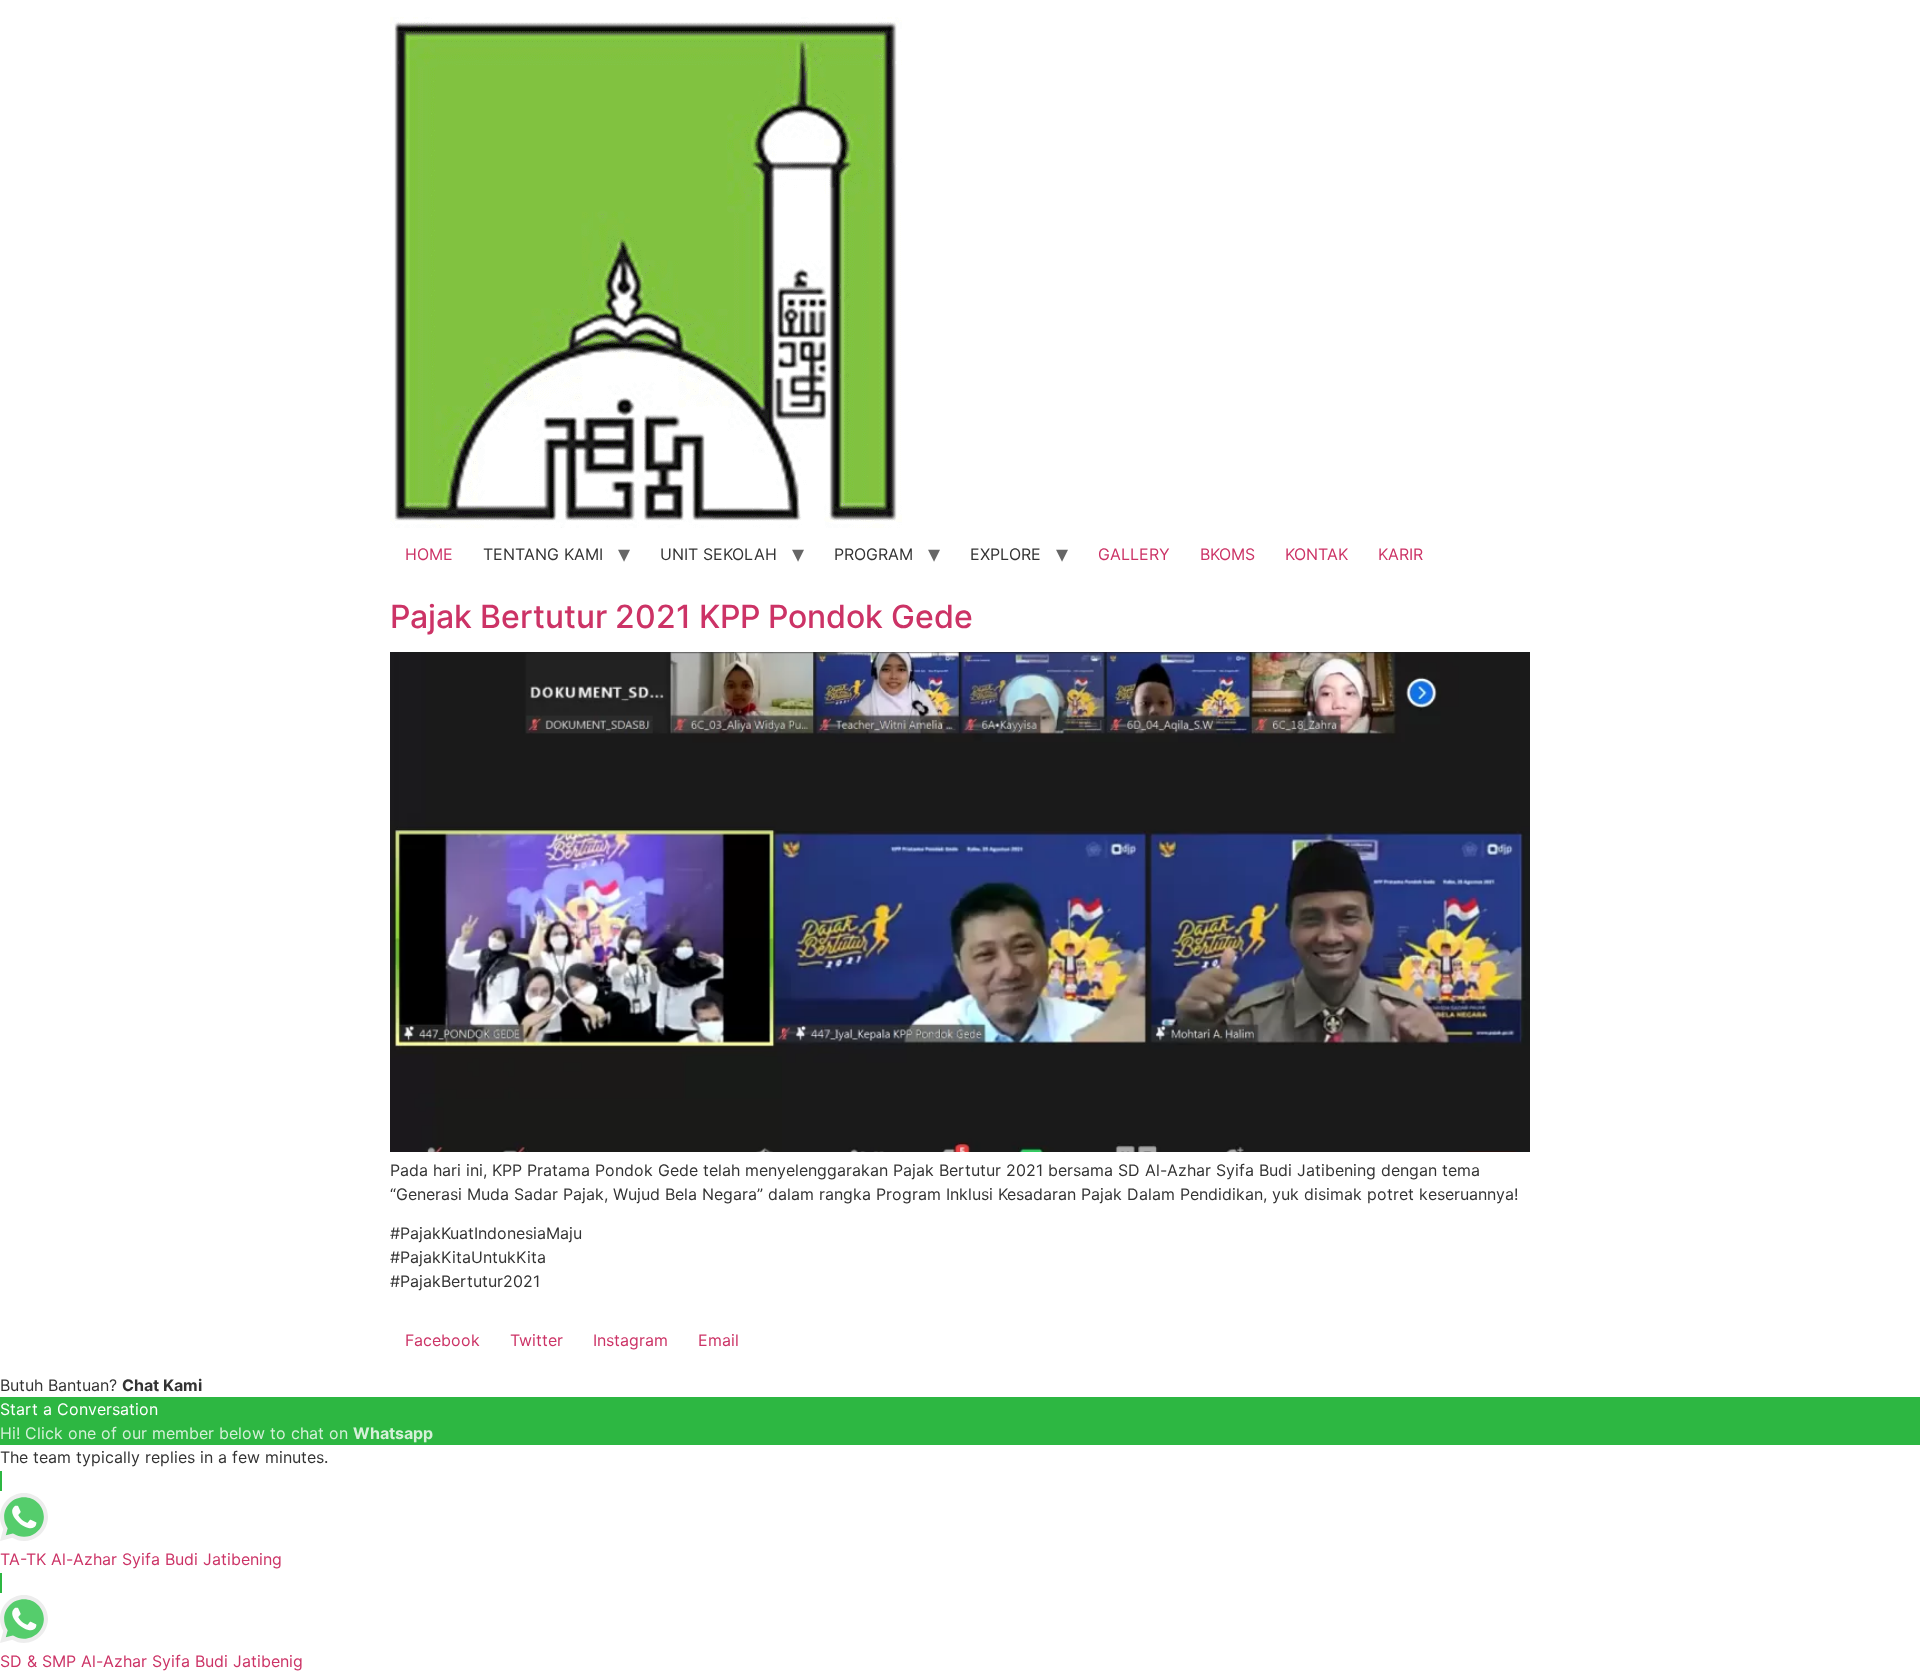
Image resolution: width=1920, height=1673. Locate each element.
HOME (429, 554)
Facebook (442, 1340)
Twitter (536, 1340)
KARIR (1400, 554)
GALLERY (1134, 554)
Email (718, 1340)
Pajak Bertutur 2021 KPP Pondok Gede (681, 616)
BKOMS (1227, 554)
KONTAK (1316, 554)
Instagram (630, 1340)
